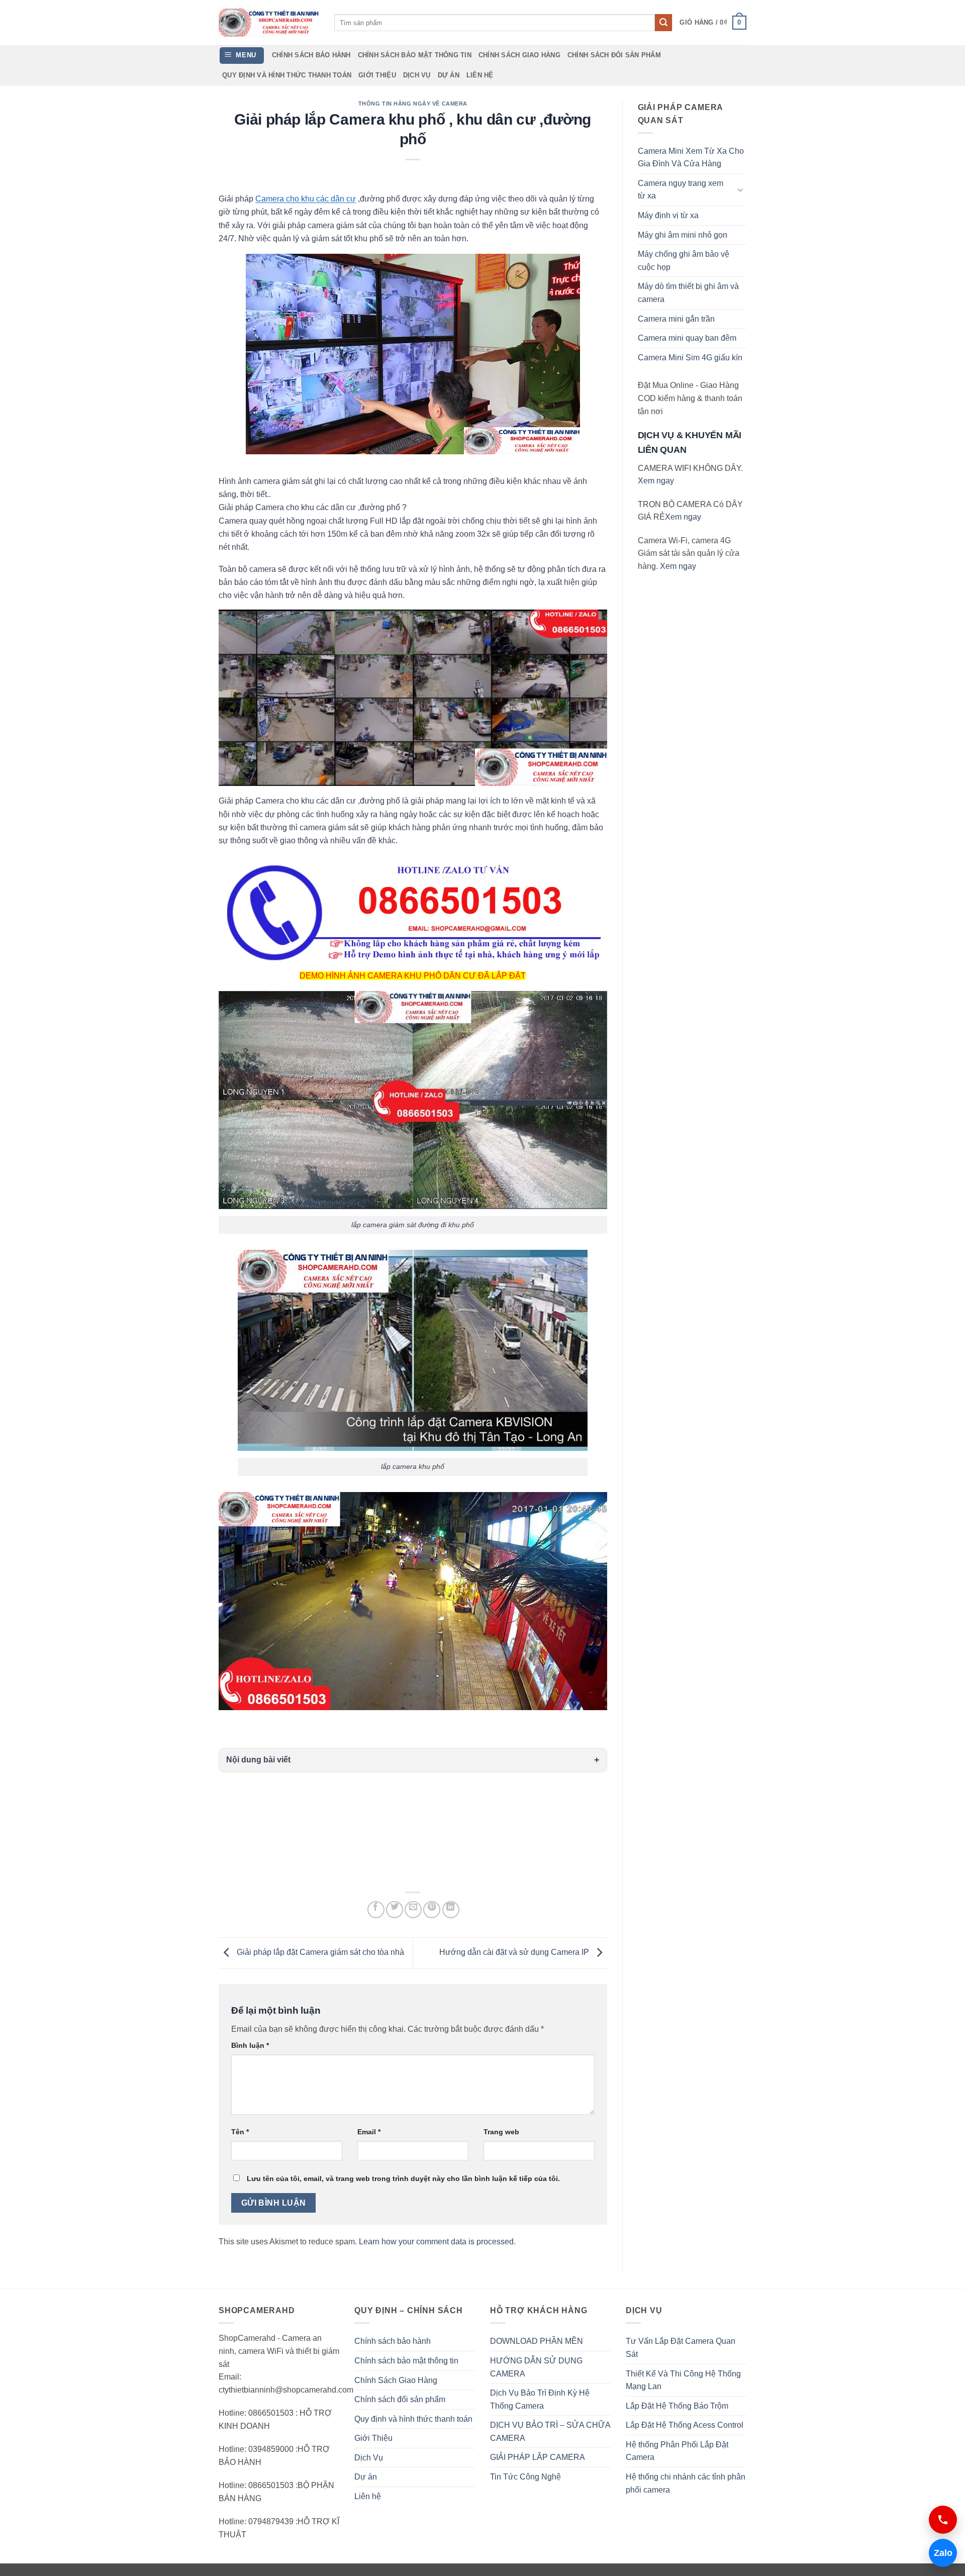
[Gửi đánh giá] (663, 23)
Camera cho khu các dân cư (306, 199)
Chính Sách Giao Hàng (519, 55)
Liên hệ (480, 75)
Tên (240, 2132)
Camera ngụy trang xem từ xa (681, 190)
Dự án (449, 75)
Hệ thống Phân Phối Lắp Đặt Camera (677, 2451)
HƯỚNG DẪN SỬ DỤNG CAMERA (536, 2367)
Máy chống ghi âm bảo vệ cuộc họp (684, 261)
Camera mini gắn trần (676, 319)
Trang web (501, 2132)
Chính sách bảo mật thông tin (415, 55)
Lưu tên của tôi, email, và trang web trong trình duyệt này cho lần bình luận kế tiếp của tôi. (403, 2178)
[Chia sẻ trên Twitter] (395, 1910)
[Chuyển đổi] (740, 189)
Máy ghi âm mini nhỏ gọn (683, 235)
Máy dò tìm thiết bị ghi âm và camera (688, 293)
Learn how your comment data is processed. (437, 2242)
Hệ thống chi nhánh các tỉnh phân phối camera (686, 2483)
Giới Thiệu (377, 75)
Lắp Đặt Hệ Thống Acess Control (685, 2425)
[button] (713, 23)
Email (369, 2132)
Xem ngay (656, 481)
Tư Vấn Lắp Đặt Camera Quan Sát (681, 2348)
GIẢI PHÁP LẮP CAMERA (538, 2457)
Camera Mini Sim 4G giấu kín (690, 358)
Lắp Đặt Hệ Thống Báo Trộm (677, 2406)
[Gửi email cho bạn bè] (413, 1910)
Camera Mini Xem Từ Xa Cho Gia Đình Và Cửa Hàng (691, 158)
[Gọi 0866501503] (943, 2520)
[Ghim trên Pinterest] (432, 1910)
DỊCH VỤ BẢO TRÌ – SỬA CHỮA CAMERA (550, 2432)
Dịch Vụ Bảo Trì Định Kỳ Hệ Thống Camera (540, 2399)
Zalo (941, 2553)
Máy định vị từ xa (668, 215)
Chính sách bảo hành (311, 55)
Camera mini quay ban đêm (687, 338)
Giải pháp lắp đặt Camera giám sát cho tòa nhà (319, 1953)
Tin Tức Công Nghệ (525, 2477)
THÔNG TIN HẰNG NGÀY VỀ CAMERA (413, 104)
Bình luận (250, 2045)
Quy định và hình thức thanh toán (287, 75)
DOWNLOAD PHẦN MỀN (537, 2341)
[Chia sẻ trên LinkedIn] (451, 1910)
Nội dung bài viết (258, 1760)
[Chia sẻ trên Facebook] (376, 1910)
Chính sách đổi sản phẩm (614, 55)
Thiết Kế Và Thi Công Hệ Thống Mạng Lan (683, 2380)
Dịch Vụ (417, 75)
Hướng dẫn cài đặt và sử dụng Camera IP (515, 1953)
